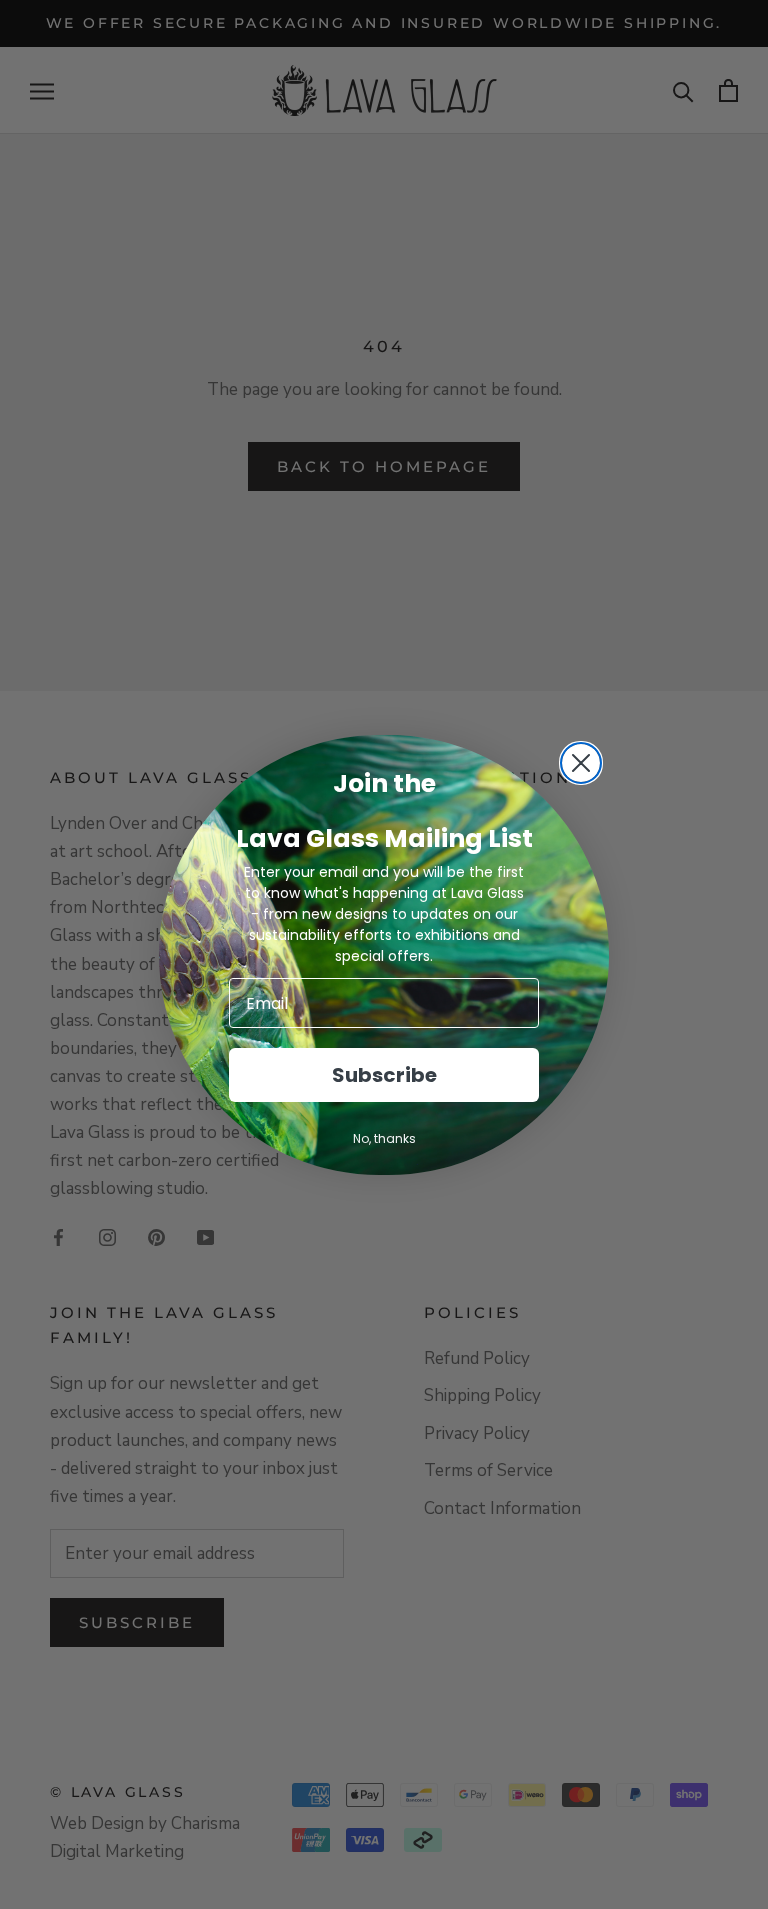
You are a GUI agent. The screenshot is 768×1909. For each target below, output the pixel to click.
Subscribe (384, 1075)
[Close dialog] (581, 763)
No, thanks (384, 1138)
